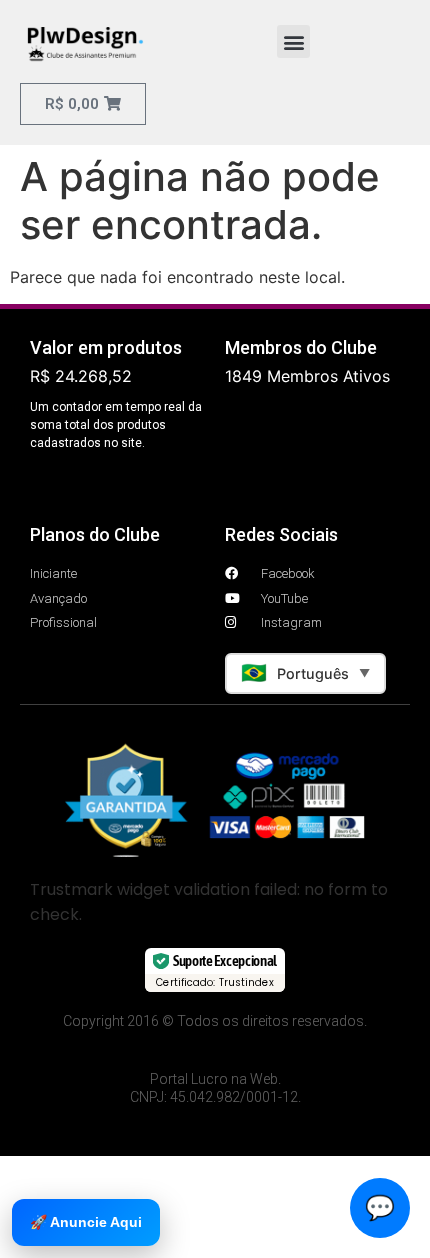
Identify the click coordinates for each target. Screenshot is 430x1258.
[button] (293, 41)
